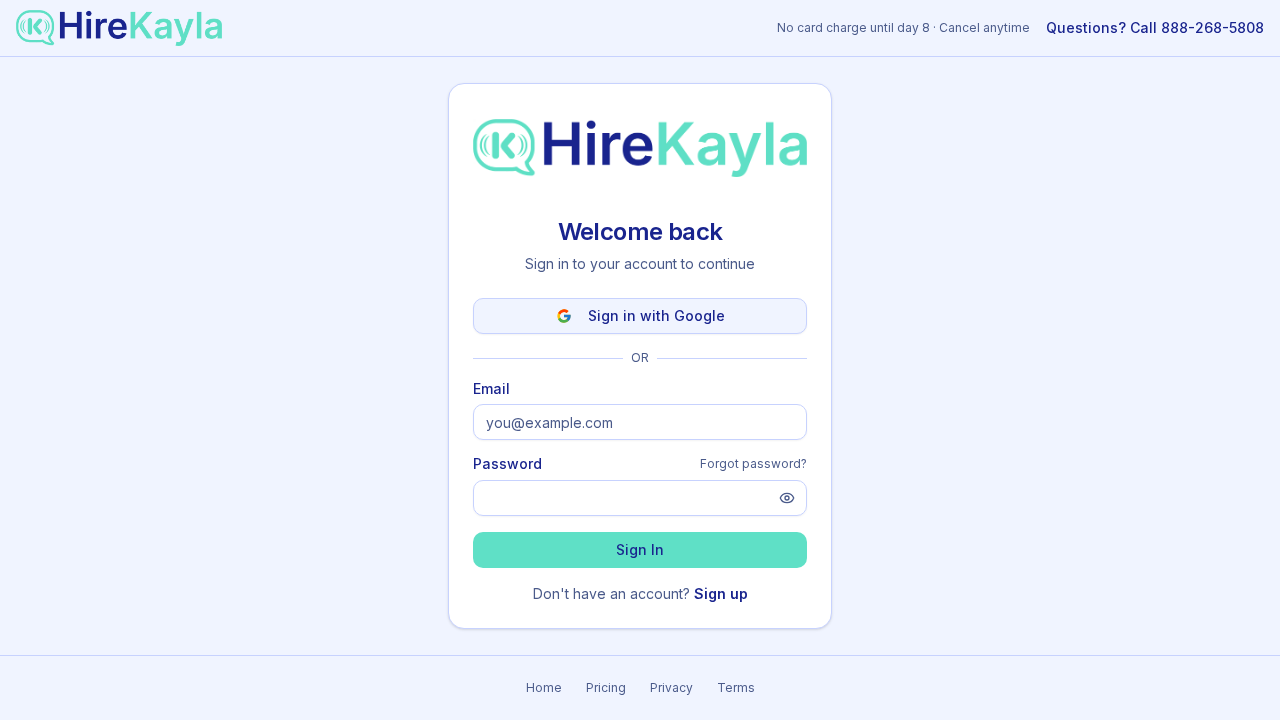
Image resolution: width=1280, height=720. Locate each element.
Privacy (671, 687)
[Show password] (787, 498)
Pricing (606, 687)
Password (507, 464)
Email (491, 389)
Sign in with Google (656, 315)
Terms (736, 687)
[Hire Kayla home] (119, 28)
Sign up (721, 593)
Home (544, 687)
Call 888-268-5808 (1155, 27)
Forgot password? (753, 463)
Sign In (640, 549)
